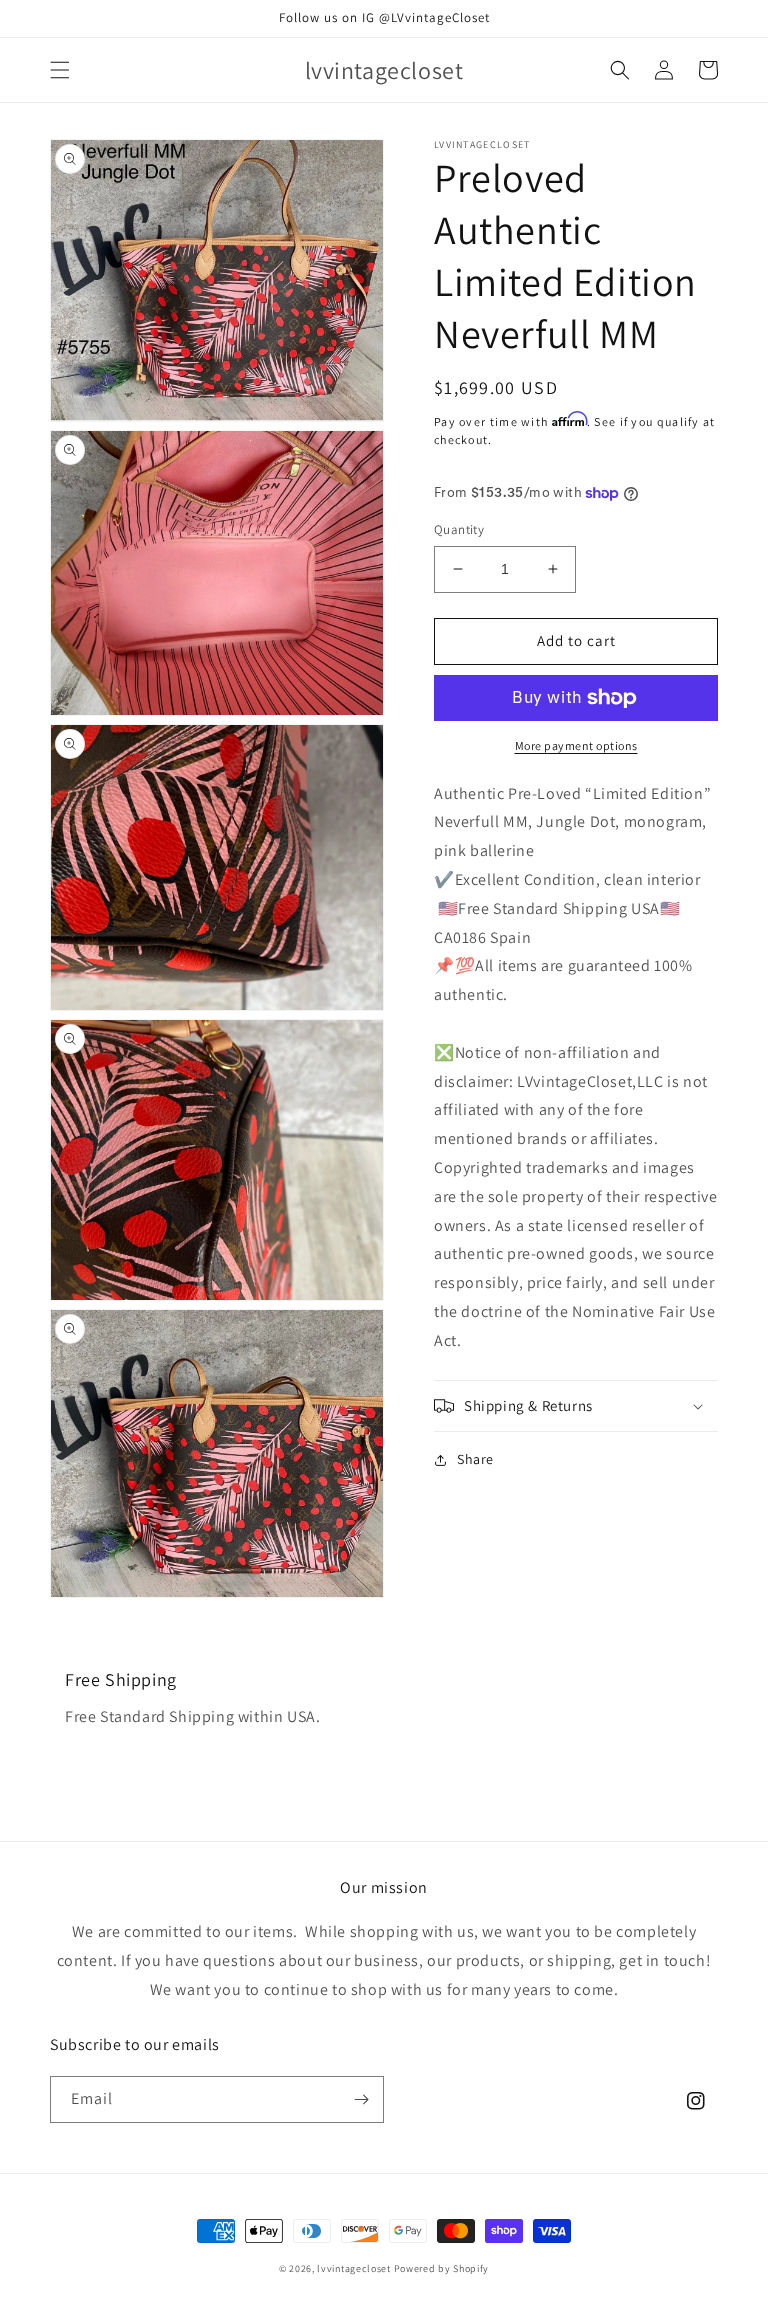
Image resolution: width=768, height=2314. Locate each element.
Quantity (459, 529)
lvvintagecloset (354, 2268)
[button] (60, 70)
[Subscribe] (361, 2099)
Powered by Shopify (442, 2268)
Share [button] (475, 1459)
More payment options (576, 745)
